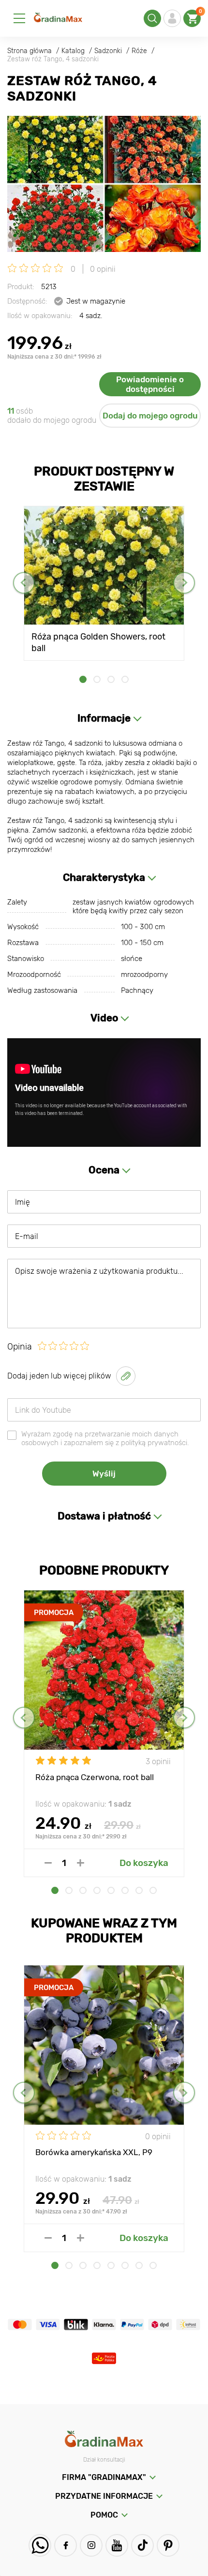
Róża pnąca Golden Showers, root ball (98, 642)
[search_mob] (152, 18)
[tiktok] (142, 2545)
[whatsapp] (40, 2545)
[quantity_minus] (48, 1863)
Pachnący (137, 990)
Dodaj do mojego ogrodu (150, 416)
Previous (24, 583)
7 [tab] (139, 1890)
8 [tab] (153, 1890)
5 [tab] (111, 1890)
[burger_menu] (19, 18)
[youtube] (117, 2545)
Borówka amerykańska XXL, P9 (94, 2152)
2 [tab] (97, 679)
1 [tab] (83, 679)
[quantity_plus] (81, 1863)
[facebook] (66, 2545)
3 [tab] (111, 679)
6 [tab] (125, 1890)
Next (184, 583)
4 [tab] (125, 679)
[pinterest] (168, 2545)
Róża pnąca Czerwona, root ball (95, 1777)
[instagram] (91, 2545)
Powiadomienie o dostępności (150, 384)
